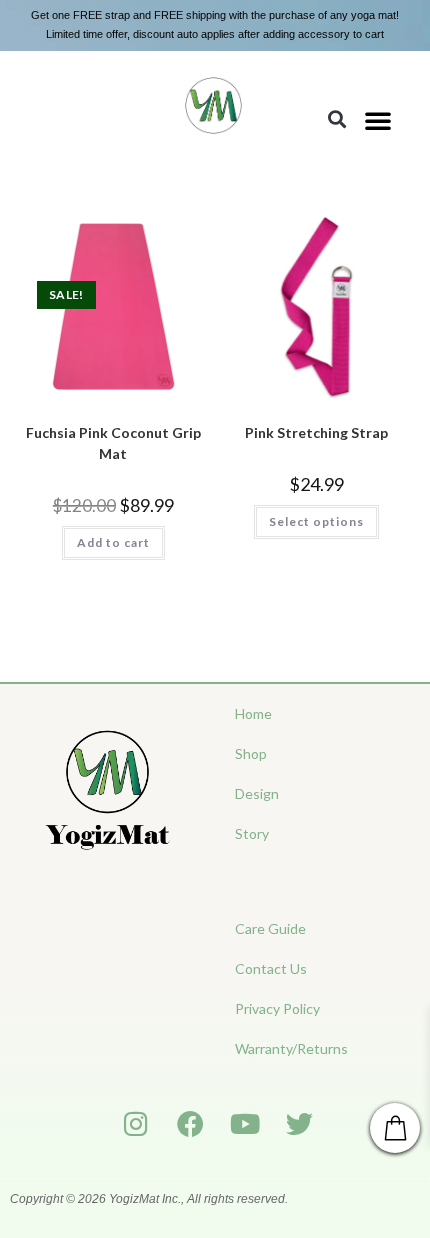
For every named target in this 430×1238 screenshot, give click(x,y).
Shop (251, 753)
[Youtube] (245, 1123)
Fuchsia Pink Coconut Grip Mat (113, 443)
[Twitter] (300, 1123)
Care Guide (270, 928)
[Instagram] (136, 1123)
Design (257, 793)
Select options (316, 521)
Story (252, 833)
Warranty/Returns (291, 1048)
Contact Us (271, 968)
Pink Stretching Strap (316, 432)
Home (253, 713)
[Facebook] (190, 1123)
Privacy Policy (277, 1008)
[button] (378, 120)
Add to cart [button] (113, 542)
